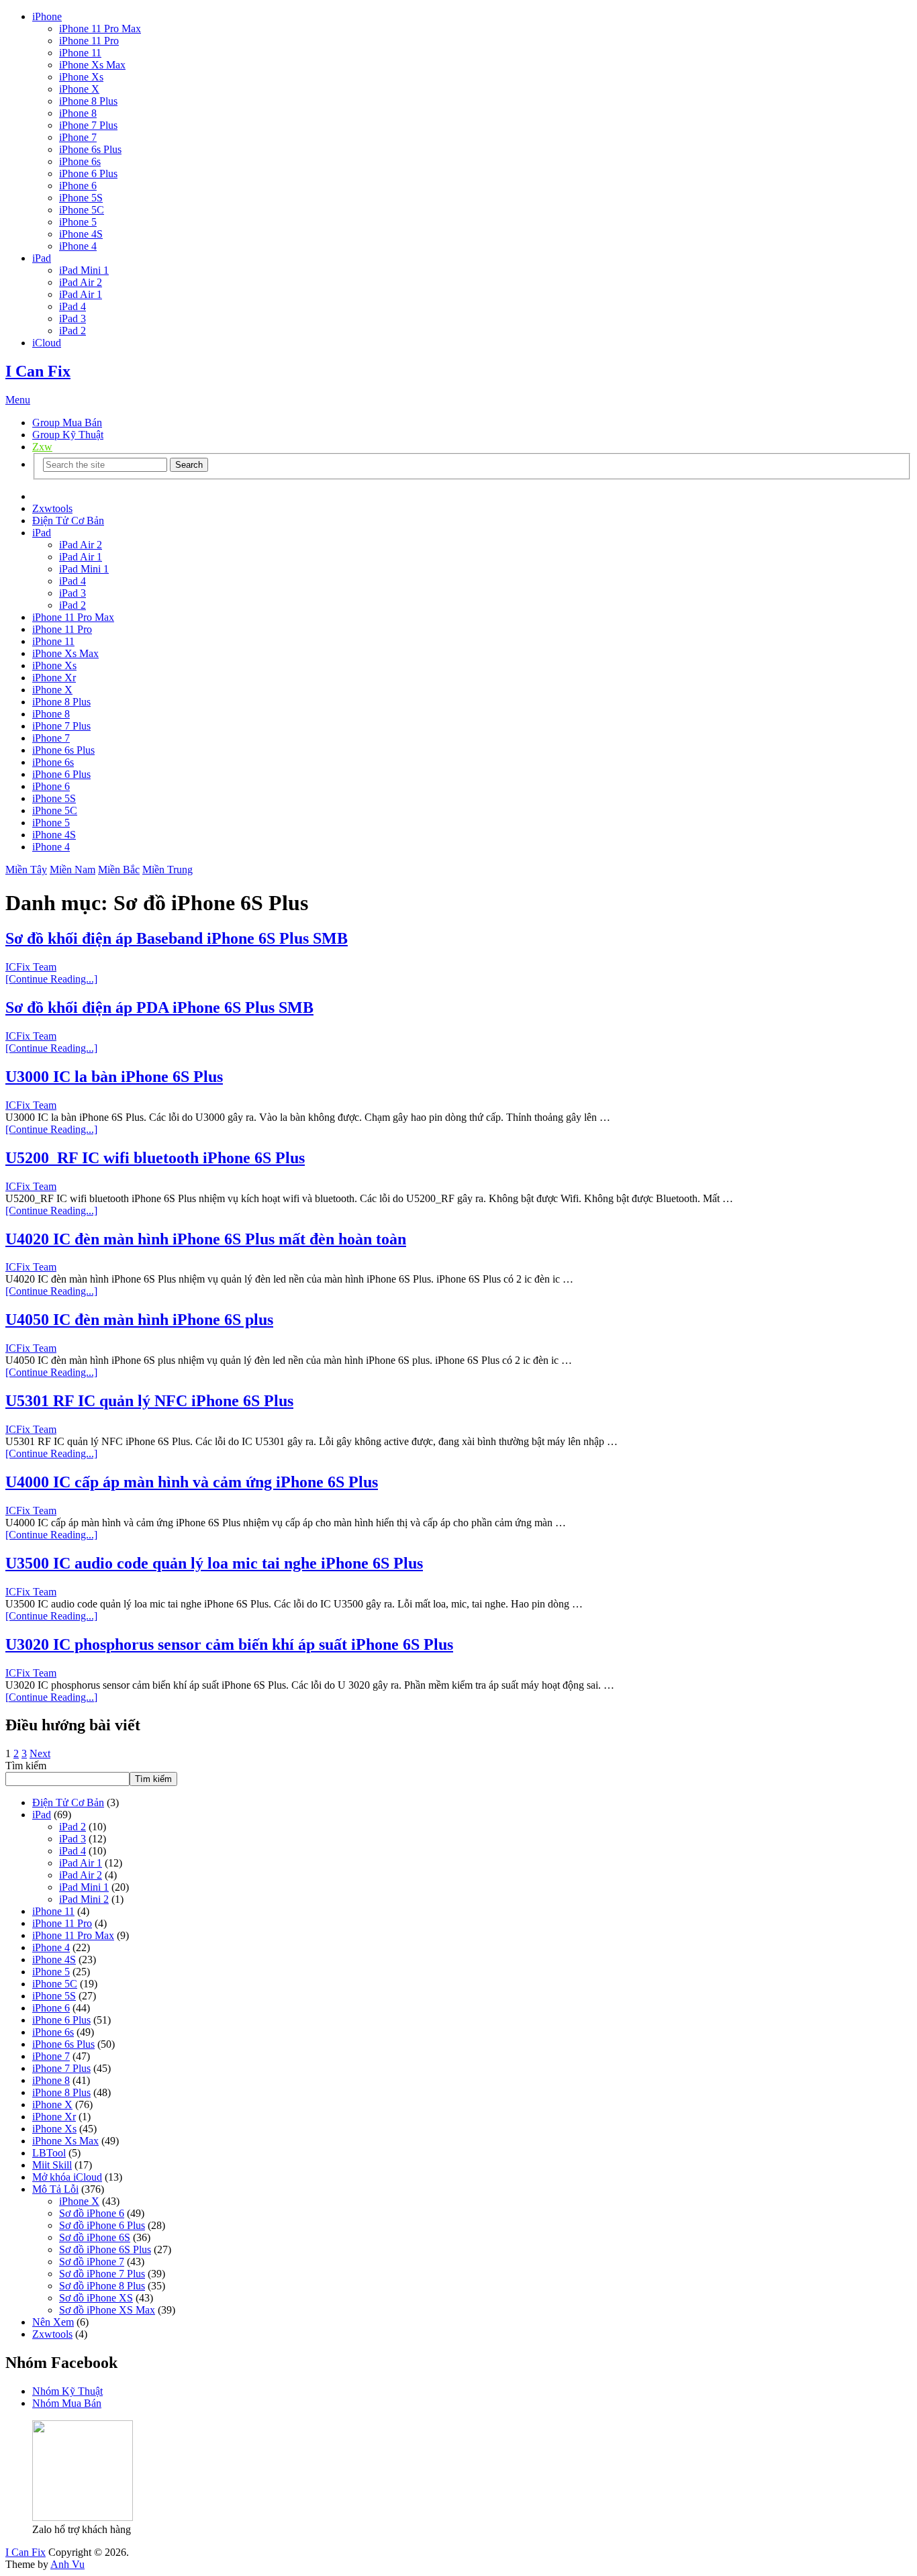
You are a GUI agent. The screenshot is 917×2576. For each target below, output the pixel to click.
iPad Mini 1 (84, 270)
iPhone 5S (81, 198)
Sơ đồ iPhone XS (96, 2298)
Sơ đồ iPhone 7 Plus (102, 2274)
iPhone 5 (78, 222)
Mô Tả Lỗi (55, 2189)
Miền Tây (26, 870)
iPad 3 (73, 318)
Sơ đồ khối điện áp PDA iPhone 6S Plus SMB (159, 1007)
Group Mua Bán (67, 423)
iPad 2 (73, 331)
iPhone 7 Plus (88, 125)
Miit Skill (52, 2165)
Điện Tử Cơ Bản (68, 521)
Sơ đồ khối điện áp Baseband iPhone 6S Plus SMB (177, 938)
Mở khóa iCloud (67, 2177)
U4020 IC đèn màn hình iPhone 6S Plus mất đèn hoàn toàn (206, 1239)
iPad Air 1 (81, 294)
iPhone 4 (78, 246)
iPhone (47, 16)
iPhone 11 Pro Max (100, 29)
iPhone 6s (80, 161)
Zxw (42, 447)
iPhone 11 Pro (89, 41)
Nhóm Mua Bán (67, 2403)
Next (40, 1753)
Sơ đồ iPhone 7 (92, 2262)
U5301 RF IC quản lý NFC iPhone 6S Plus (149, 1401)
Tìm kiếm (26, 1766)
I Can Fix (38, 371)
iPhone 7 (78, 137)
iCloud (47, 343)
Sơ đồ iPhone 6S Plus (105, 2249)
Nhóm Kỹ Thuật (67, 2391)
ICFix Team (31, 967)
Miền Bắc (119, 870)
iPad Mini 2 (84, 1899)
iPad (42, 258)
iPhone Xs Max (92, 65)
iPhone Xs (81, 77)
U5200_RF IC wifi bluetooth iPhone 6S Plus (155, 1158)
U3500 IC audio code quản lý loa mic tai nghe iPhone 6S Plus (214, 1563)
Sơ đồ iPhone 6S (95, 2237)
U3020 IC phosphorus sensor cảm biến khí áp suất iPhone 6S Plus (229, 1644)
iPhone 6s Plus (90, 149)
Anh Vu (67, 2564)
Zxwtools (52, 508)
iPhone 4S (81, 234)
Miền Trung (167, 870)
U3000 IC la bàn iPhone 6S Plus (114, 1077)
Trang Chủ (55, 496)
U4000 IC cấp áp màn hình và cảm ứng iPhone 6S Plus (192, 1482)
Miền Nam (73, 870)
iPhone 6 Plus (88, 174)
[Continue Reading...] (51, 979)
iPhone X (79, 89)
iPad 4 (73, 306)
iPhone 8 (78, 113)
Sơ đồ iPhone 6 (92, 2213)
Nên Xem (53, 2322)
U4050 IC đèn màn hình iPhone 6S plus (139, 1320)
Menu (18, 400)
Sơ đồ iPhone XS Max (107, 2310)
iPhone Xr (54, 678)
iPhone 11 (80, 53)
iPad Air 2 (81, 282)
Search (189, 465)
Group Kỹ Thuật (68, 435)
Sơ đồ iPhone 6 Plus (102, 2225)
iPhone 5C (82, 210)
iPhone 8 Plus (88, 101)
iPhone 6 (78, 186)
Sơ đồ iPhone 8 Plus (102, 2286)
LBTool (49, 2153)
